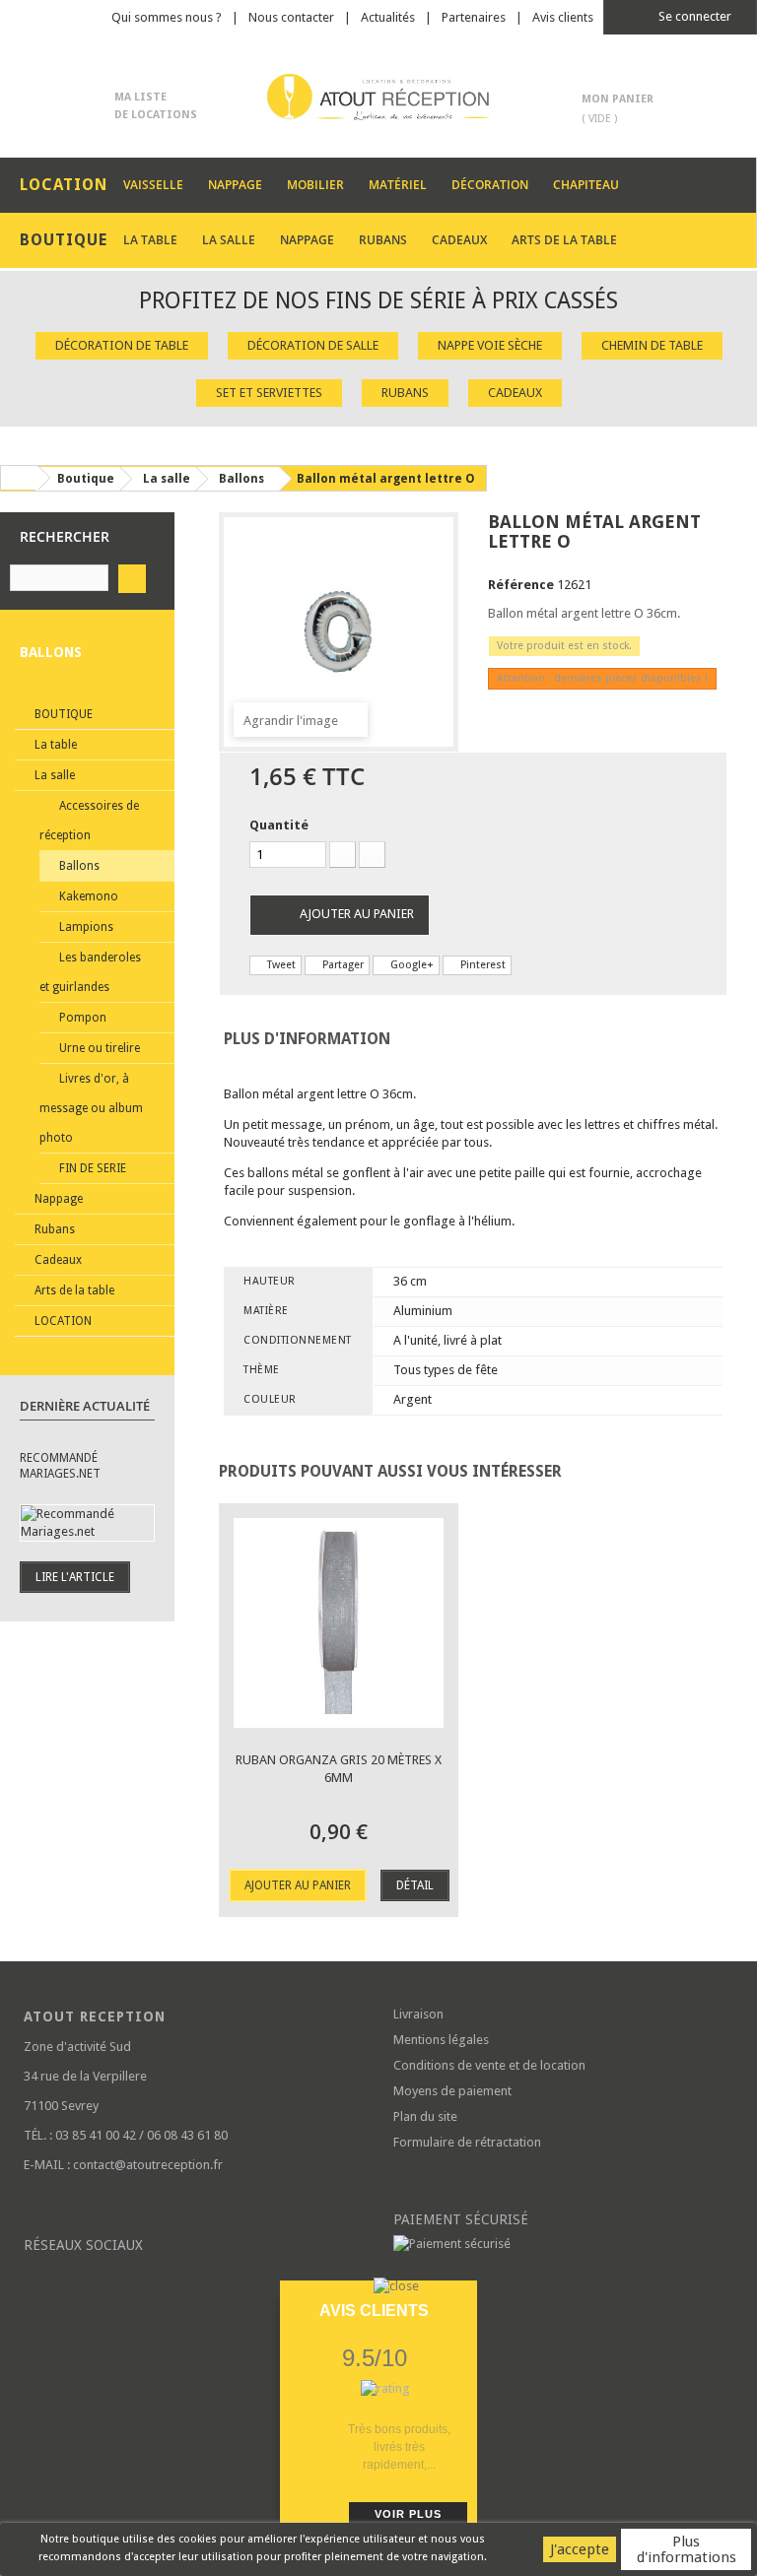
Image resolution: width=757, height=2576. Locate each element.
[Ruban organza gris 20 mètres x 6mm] (339, 1623)
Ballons (78, 866)
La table (150, 240)
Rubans (383, 240)
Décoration (490, 185)
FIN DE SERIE (91, 1168)
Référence (521, 585)
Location (62, 1321)
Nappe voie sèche (490, 345)
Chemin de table (652, 345)
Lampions (85, 927)
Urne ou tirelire (98, 1048)
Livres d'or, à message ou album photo (91, 1108)
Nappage (235, 185)
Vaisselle (153, 185)
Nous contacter (291, 17)
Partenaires (474, 17)
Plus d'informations (687, 2549)
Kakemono (87, 896)
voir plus (408, 2514)
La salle (229, 240)
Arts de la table (564, 240)
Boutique (62, 714)
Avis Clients (374, 2311)
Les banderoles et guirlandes (90, 972)
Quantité (279, 825)
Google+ (411, 965)
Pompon (81, 1018)
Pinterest (482, 965)
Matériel (398, 185)
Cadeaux (459, 240)
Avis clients (563, 17)
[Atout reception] (378, 97)
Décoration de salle (313, 345)
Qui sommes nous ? (167, 17)
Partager (342, 965)
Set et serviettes (269, 393)
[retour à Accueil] (19, 478)
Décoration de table (122, 345)
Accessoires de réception (89, 821)
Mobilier (315, 185)
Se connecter (693, 16)
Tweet (280, 965)
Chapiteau (586, 185)
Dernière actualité (85, 1406)
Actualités (388, 17)
